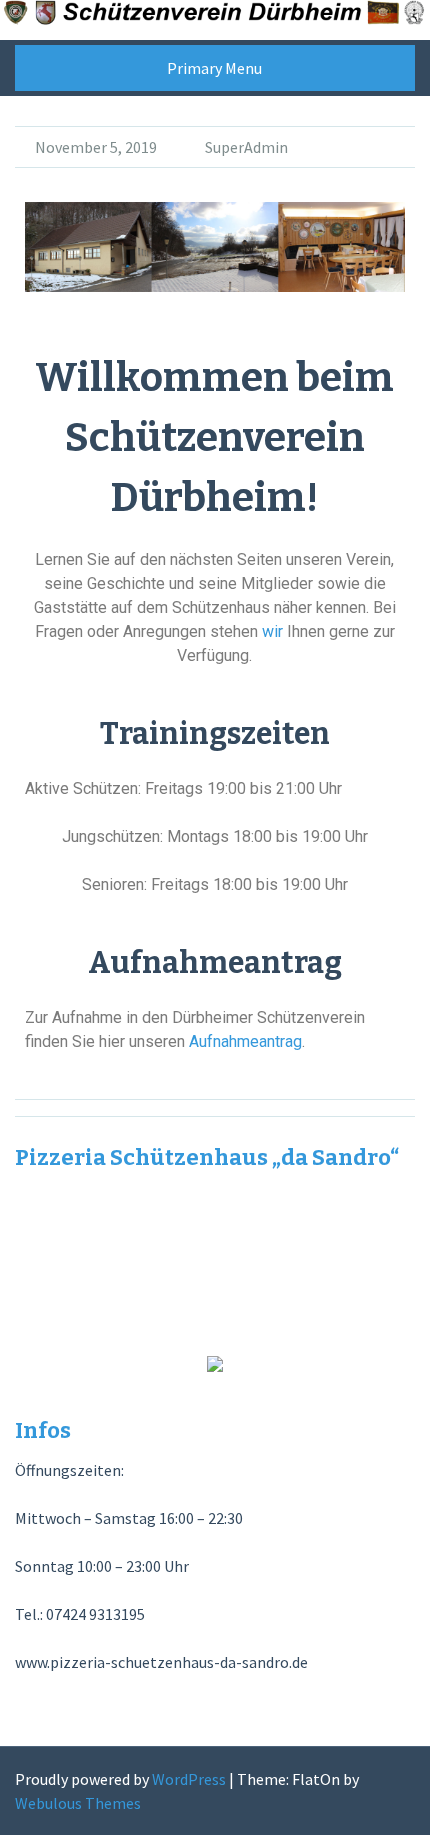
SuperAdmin (246, 147)
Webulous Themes (78, 1803)
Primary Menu (214, 68)
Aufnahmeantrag (245, 1041)
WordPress (189, 1779)
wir (272, 631)
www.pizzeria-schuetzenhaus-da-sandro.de (161, 1662)
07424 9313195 (95, 1614)
